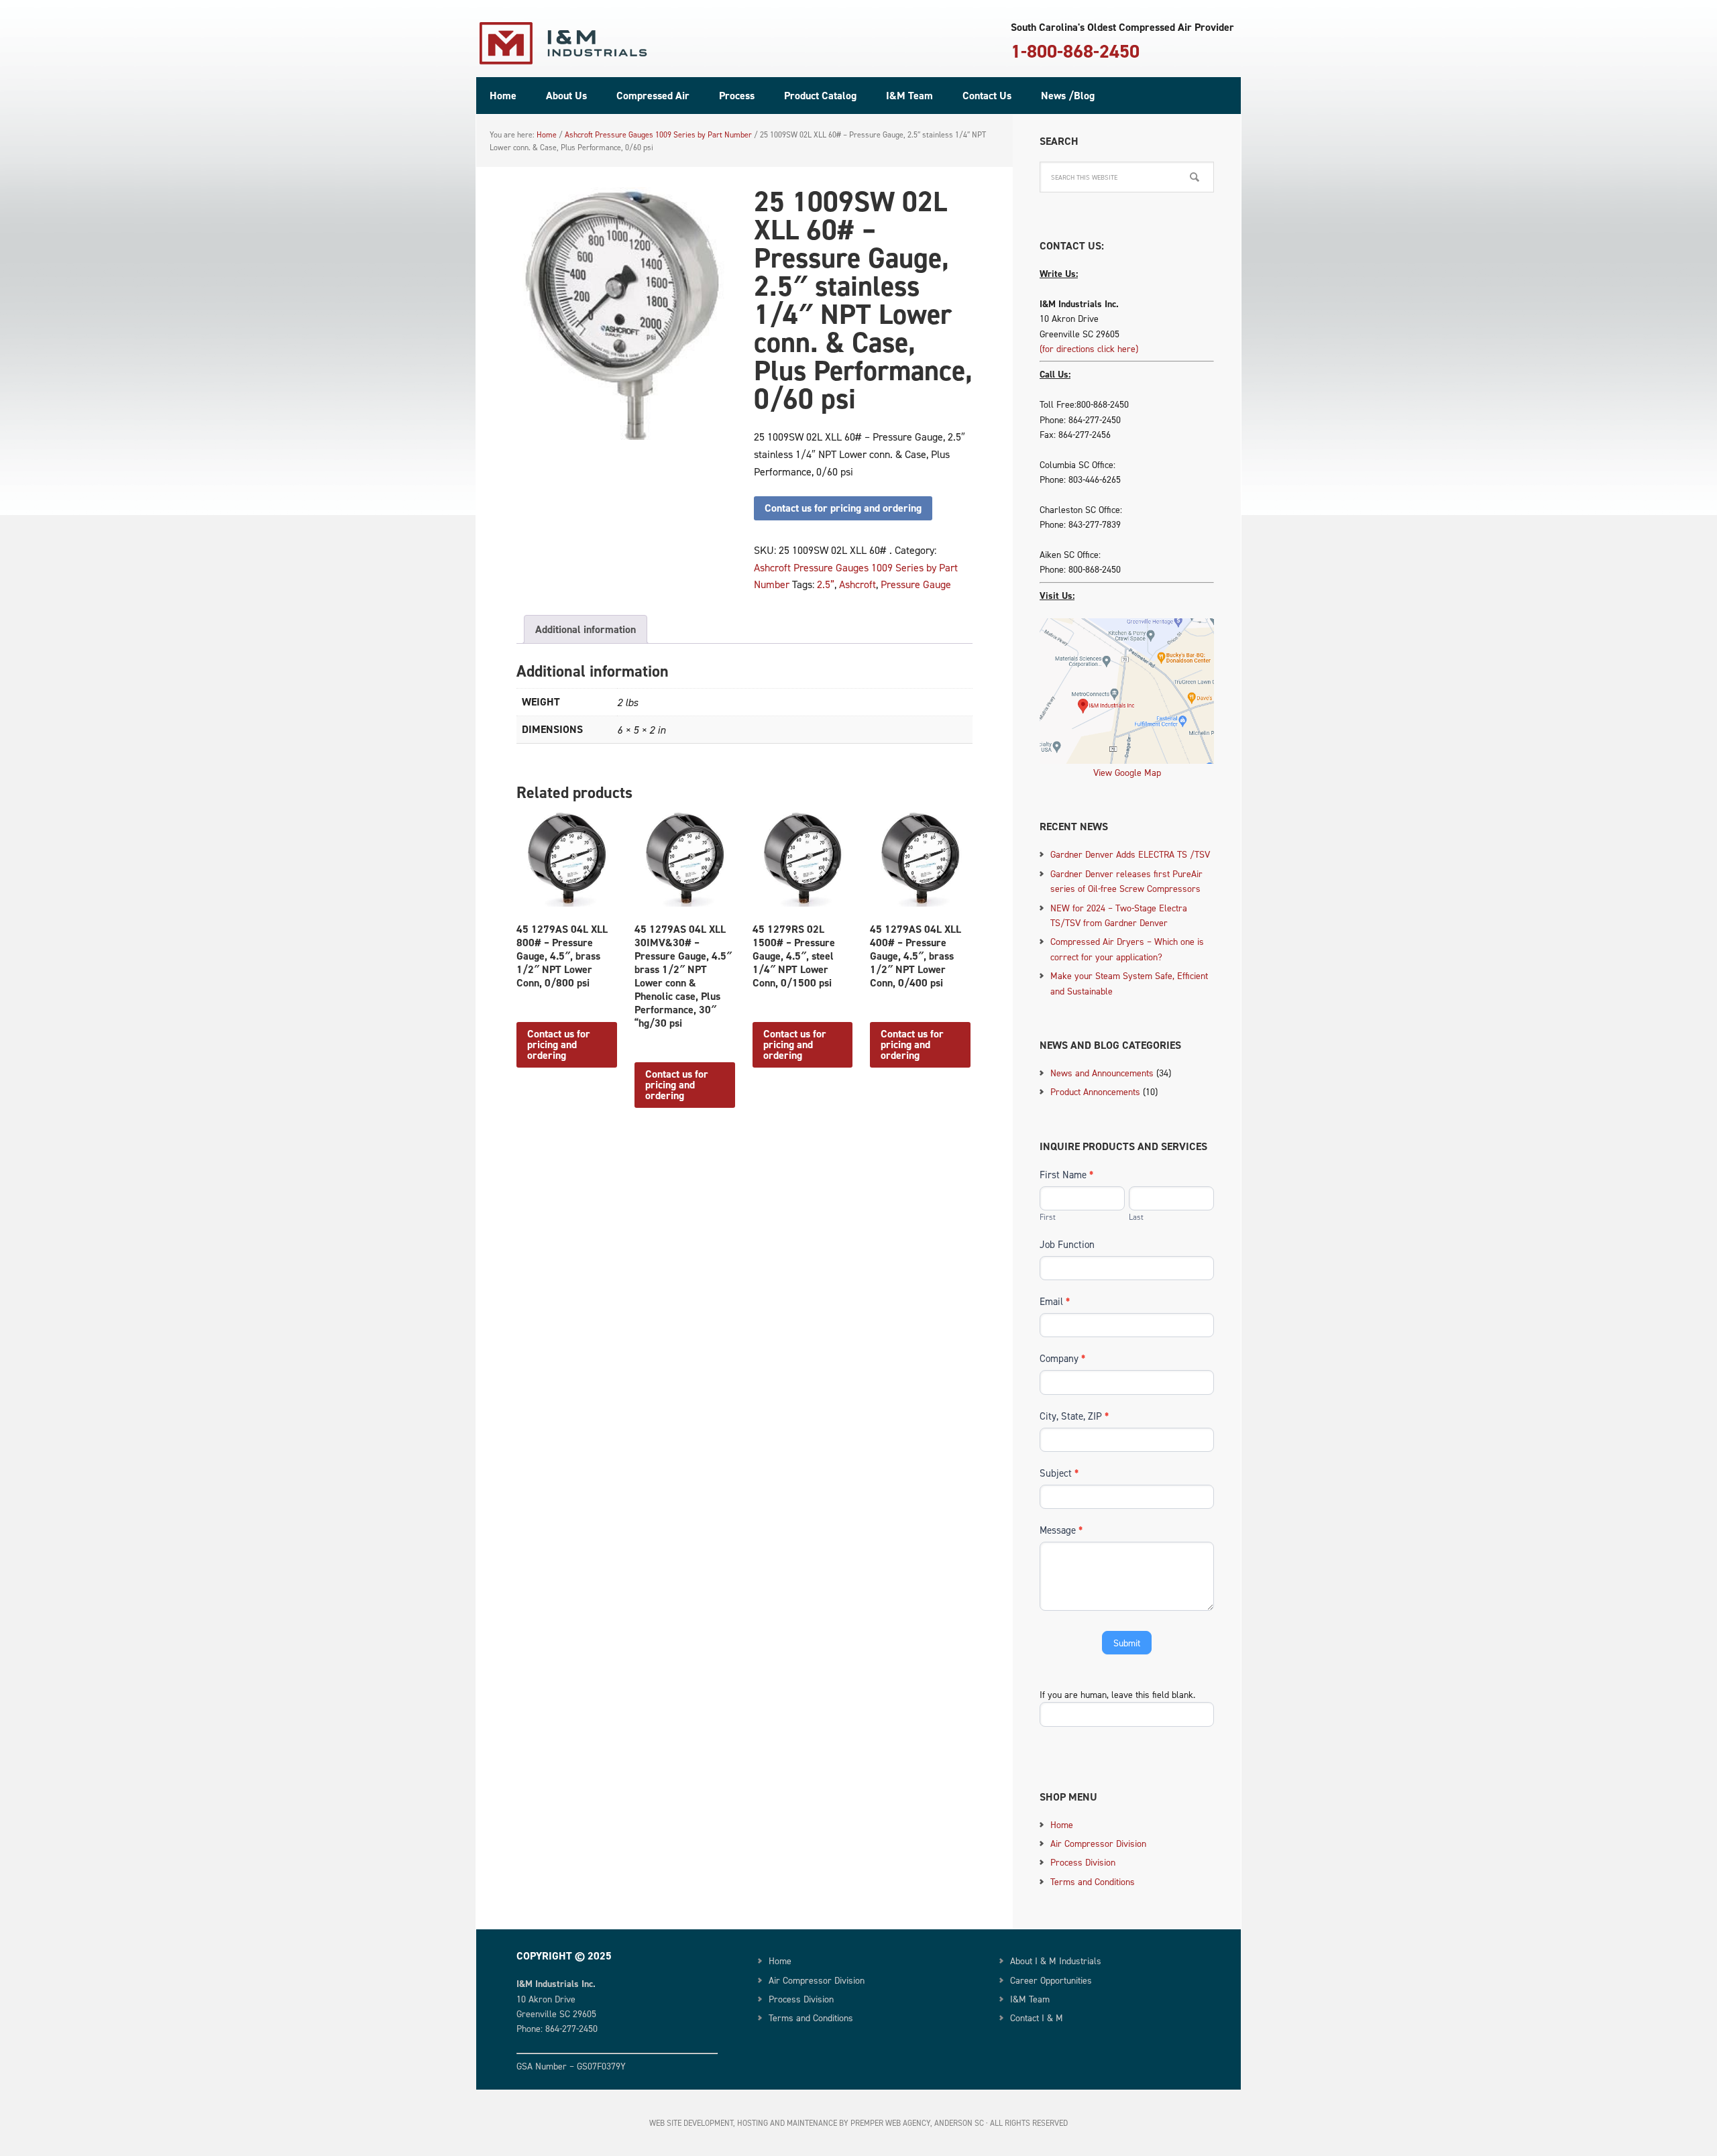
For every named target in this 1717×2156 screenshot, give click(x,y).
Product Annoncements (1095, 1091)
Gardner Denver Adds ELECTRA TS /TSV (1130, 854)
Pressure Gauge (916, 584)
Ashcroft (857, 584)
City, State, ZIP (1074, 1416)
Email (1055, 1301)
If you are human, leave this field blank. (1117, 1694)
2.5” (826, 584)
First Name (1066, 1175)
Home (1062, 1824)
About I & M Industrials (1056, 1961)
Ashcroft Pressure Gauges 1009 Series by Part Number (658, 134)
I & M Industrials (563, 44)
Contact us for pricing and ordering (843, 508)
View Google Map (1127, 772)
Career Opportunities (1051, 1980)
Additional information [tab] (586, 629)
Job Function (1067, 1244)
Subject (1059, 1473)
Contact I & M (1037, 2018)
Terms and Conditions (1093, 1881)
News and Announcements (1102, 1073)
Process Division (1083, 1862)
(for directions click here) (1089, 348)
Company (1062, 1358)
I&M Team (1030, 1999)
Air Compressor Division (1098, 1843)
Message (1061, 1530)
